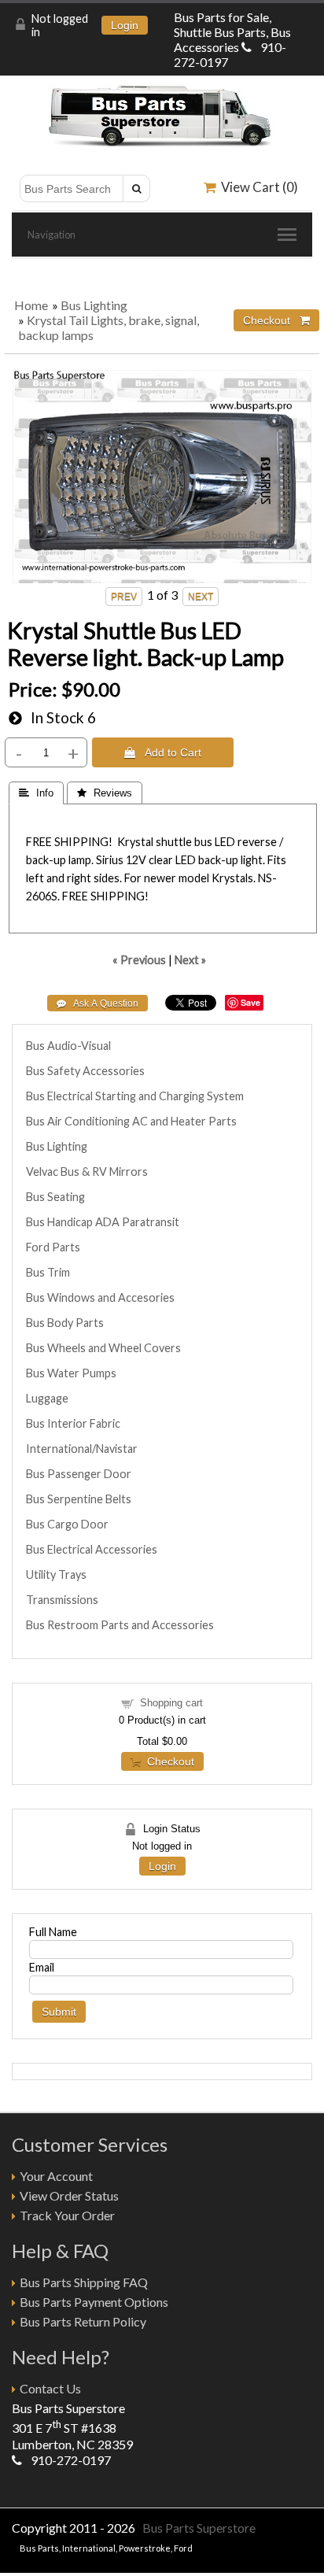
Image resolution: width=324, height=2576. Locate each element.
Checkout (168, 1761)
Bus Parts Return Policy (83, 2321)
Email (42, 1967)
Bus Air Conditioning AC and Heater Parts (131, 1121)
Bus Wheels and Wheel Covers (103, 1348)
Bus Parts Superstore (199, 2528)
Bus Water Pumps (71, 1373)
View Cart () (257, 187)
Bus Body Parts (65, 1323)
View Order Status (69, 2195)
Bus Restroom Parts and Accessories (120, 1625)
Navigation (52, 235)
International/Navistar (82, 1449)
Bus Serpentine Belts (79, 1499)
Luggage (47, 1398)
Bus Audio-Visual (68, 1046)
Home (31, 305)
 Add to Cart (163, 752)
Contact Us (50, 2388)
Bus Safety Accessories (85, 1071)
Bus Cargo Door (67, 1524)
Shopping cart (171, 1703)
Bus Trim (48, 1272)
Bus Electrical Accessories (92, 1549)
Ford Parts (53, 1247)
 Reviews (105, 793)
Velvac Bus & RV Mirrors (87, 1172)
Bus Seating (55, 1197)
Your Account (56, 2176)
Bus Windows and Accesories (100, 1297)
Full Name (53, 1932)
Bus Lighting (94, 305)
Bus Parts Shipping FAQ (84, 2282)
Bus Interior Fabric (73, 1423)
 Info (36, 793)
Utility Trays (56, 1574)
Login (125, 25)
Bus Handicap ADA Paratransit (103, 1222)
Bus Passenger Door (79, 1474)
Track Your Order (67, 2215)
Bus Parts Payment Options (94, 2302)
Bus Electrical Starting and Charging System (135, 1096)
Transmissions (62, 1600)
